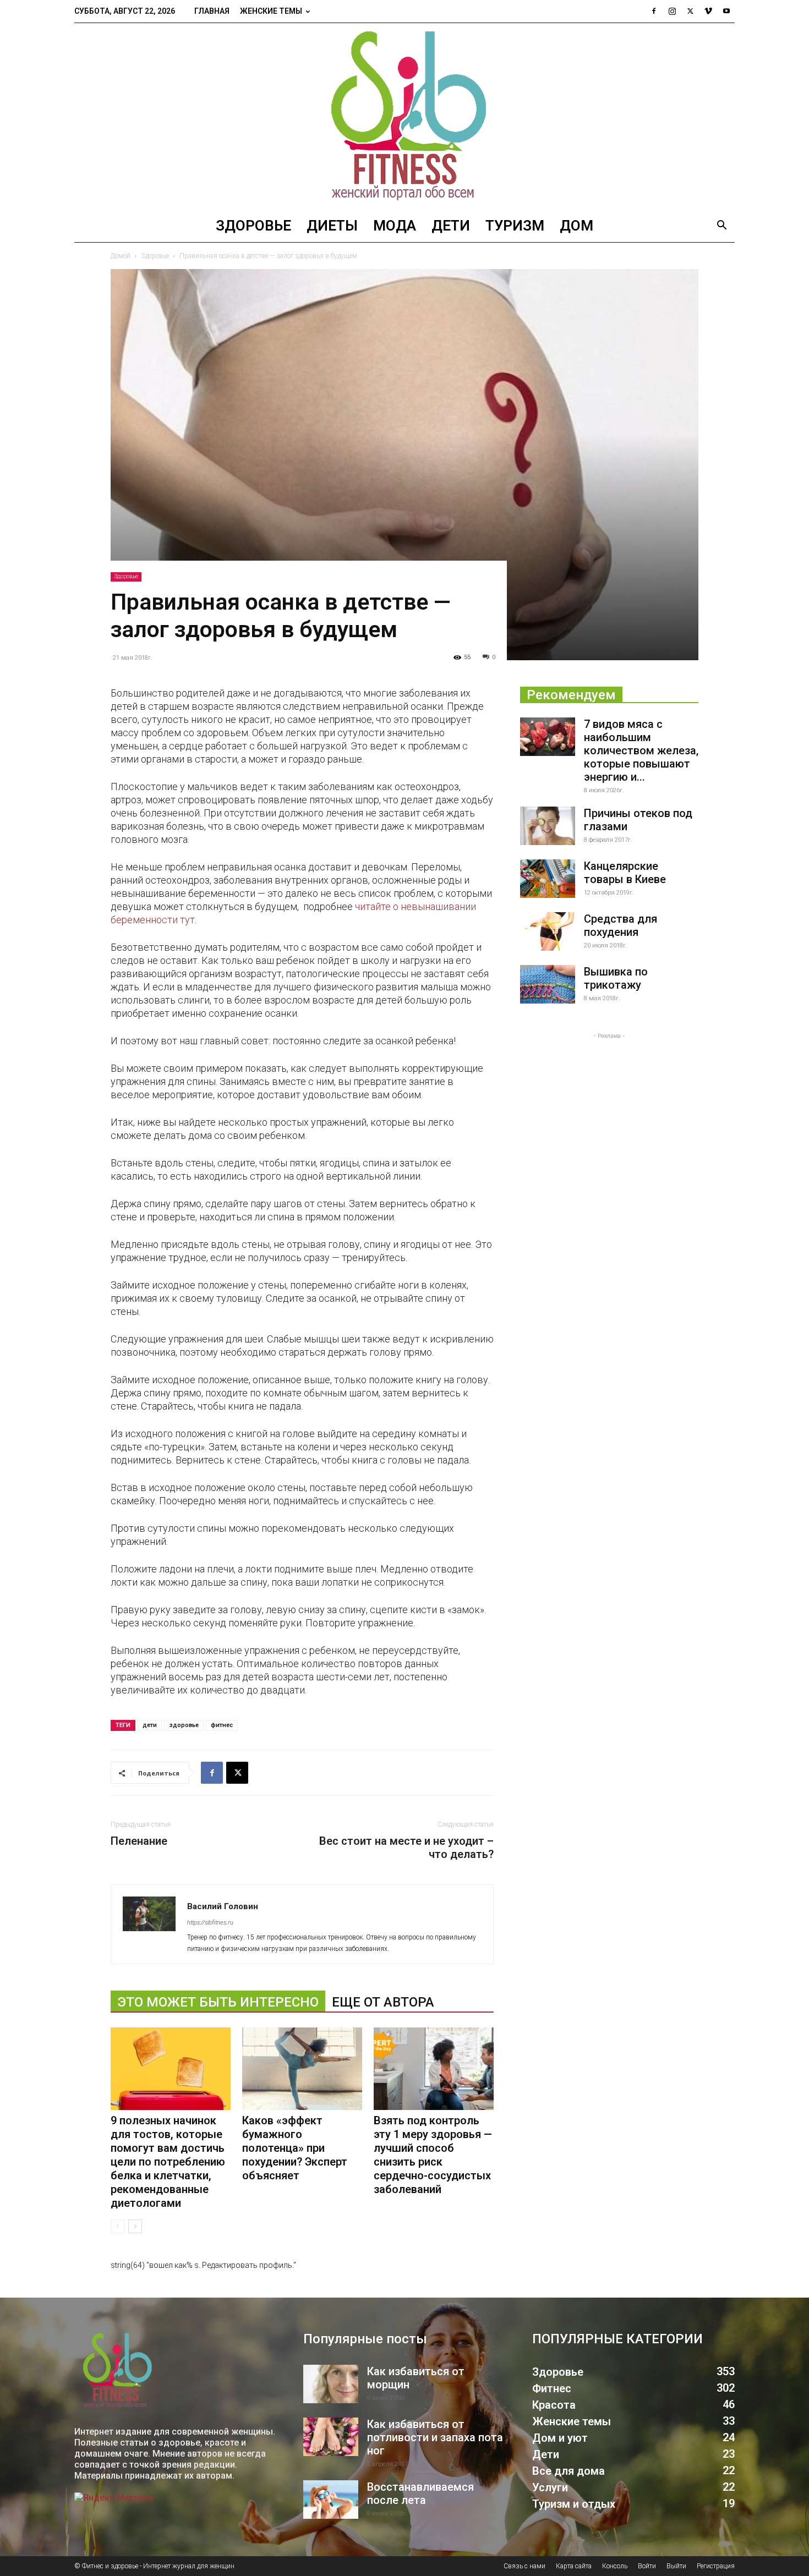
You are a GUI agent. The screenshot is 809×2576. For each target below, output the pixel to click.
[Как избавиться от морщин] (331, 2384)
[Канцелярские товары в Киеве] (548, 879)
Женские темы (271, 11)
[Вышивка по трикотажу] (548, 984)
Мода (395, 226)
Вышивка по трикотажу (616, 978)
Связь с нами (524, 2566)
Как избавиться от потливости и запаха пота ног (435, 2437)
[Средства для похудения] (548, 931)
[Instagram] (672, 11)
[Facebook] (654, 11)
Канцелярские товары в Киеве (625, 873)
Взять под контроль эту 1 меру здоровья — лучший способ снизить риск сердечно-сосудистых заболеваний (433, 2155)
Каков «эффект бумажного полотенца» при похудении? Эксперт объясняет (295, 2148)
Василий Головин (223, 1906)
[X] (690, 11)
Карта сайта (574, 2566)
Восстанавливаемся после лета (420, 2493)
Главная (212, 11)
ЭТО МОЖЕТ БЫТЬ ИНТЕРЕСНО (218, 2002)
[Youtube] (726, 11)
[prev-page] (117, 2226)
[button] (721, 226)
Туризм (515, 226)
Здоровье (253, 226)
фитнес (222, 1725)
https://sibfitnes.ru (210, 1923)
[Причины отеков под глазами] (548, 826)
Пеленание (139, 1841)
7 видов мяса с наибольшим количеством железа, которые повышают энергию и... (641, 750)
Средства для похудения (621, 925)
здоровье (184, 1725)
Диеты (332, 226)
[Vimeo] (708, 11)
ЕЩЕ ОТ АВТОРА (383, 2002)
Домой (121, 256)
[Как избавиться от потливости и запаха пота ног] (331, 2437)
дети (150, 1725)
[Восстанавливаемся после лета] (331, 2500)
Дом (576, 226)
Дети (451, 226)
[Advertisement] (609, 1110)
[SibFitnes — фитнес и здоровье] (404, 116)
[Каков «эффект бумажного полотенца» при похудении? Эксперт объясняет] (302, 2069)
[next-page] (135, 2226)
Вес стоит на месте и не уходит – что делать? (406, 1848)
